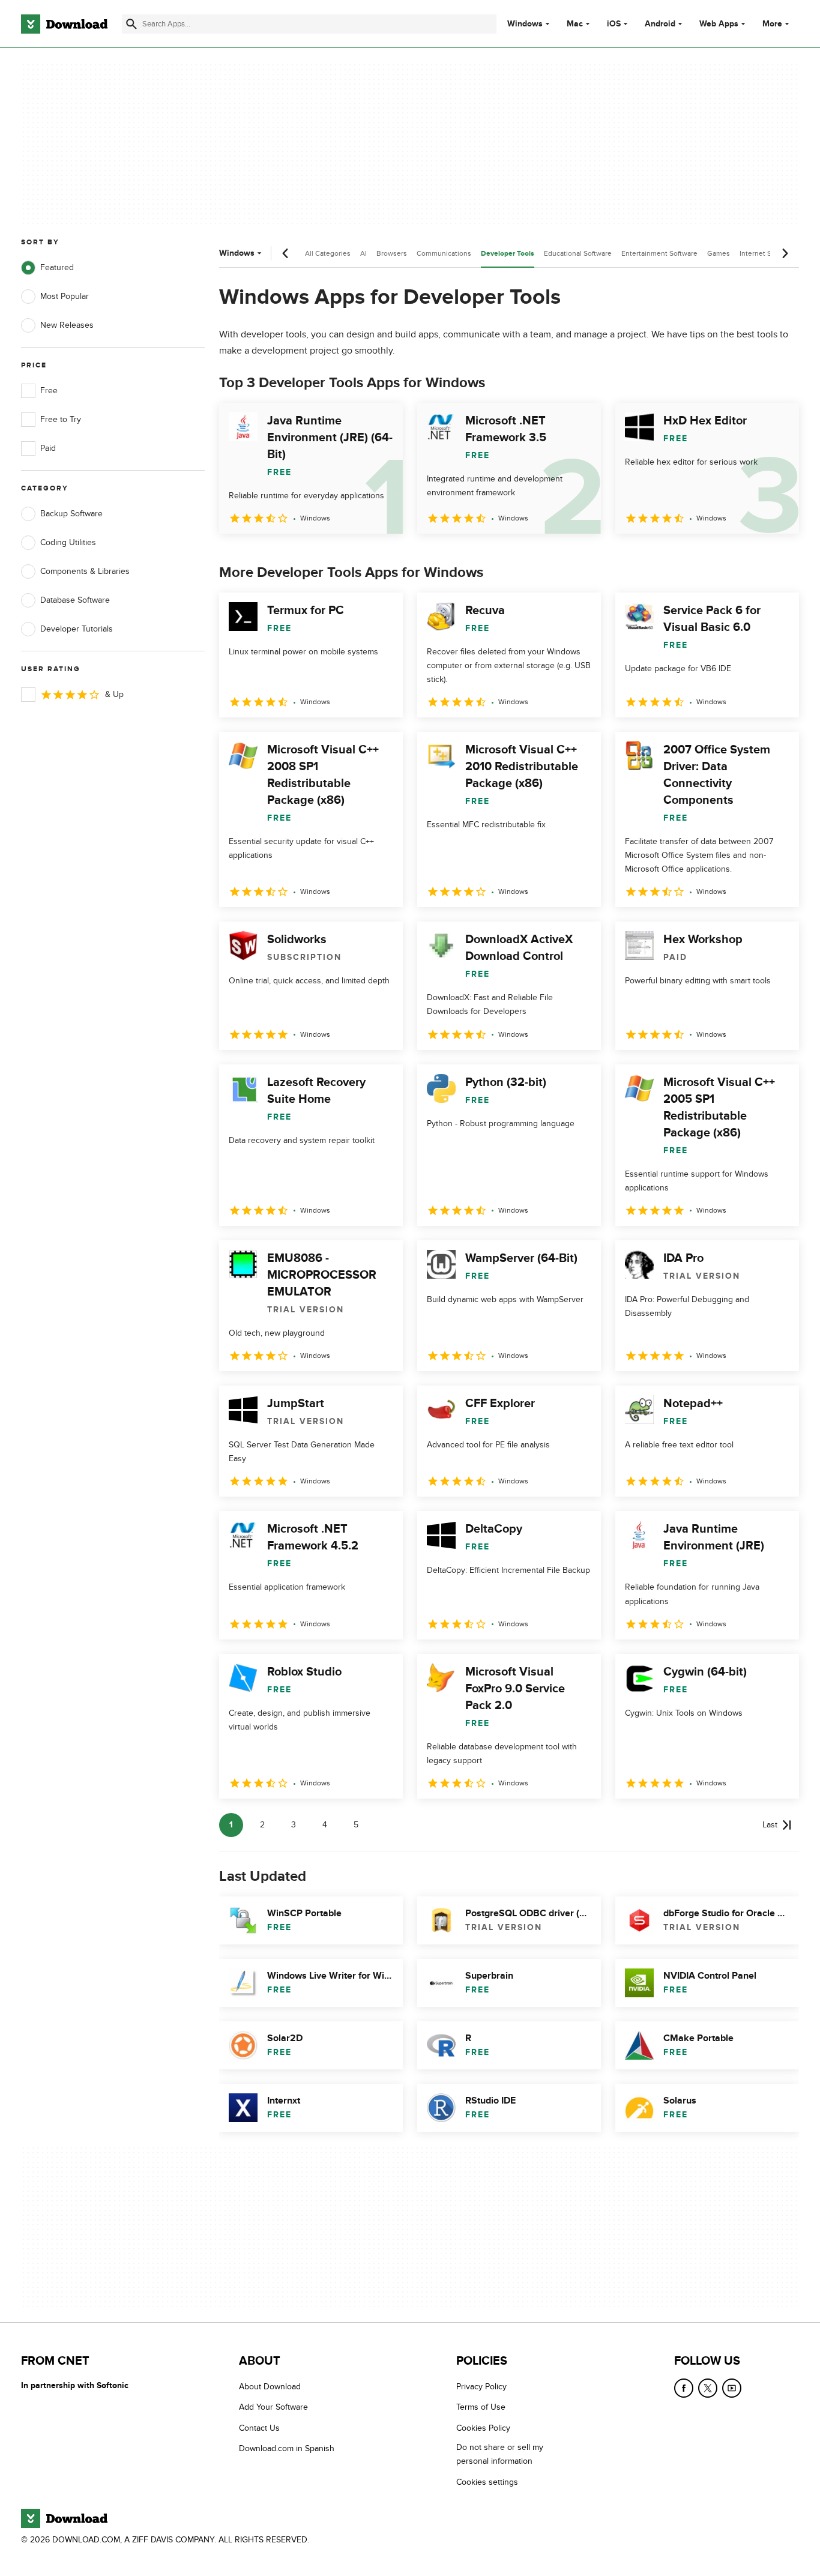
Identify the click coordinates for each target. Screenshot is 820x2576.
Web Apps (719, 24)
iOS (614, 24)
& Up (114, 694)
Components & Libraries (85, 571)
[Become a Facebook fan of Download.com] (684, 2388)
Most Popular (65, 296)
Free (49, 391)
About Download (270, 2387)
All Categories (328, 253)
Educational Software (578, 253)
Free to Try (61, 419)
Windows (525, 24)
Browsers (392, 253)
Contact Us (259, 2428)
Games (719, 253)
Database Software (75, 600)
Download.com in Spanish (287, 2449)
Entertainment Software (659, 253)
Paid (48, 448)
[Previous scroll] (286, 253)
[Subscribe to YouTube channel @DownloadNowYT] (732, 2388)
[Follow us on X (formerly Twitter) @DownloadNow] (708, 2388)
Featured (57, 267)
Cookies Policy (483, 2428)
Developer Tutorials (77, 629)
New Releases (67, 325)
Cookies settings (487, 2482)
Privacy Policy (481, 2387)
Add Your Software (273, 2408)
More (772, 24)
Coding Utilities (68, 542)
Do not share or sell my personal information (500, 2455)
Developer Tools (508, 254)
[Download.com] (64, 24)
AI (363, 253)
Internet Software (767, 253)
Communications (444, 253)
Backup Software (71, 514)
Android (660, 24)
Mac (575, 24)
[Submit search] (131, 24)
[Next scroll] (785, 253)
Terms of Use (481, 2408)
